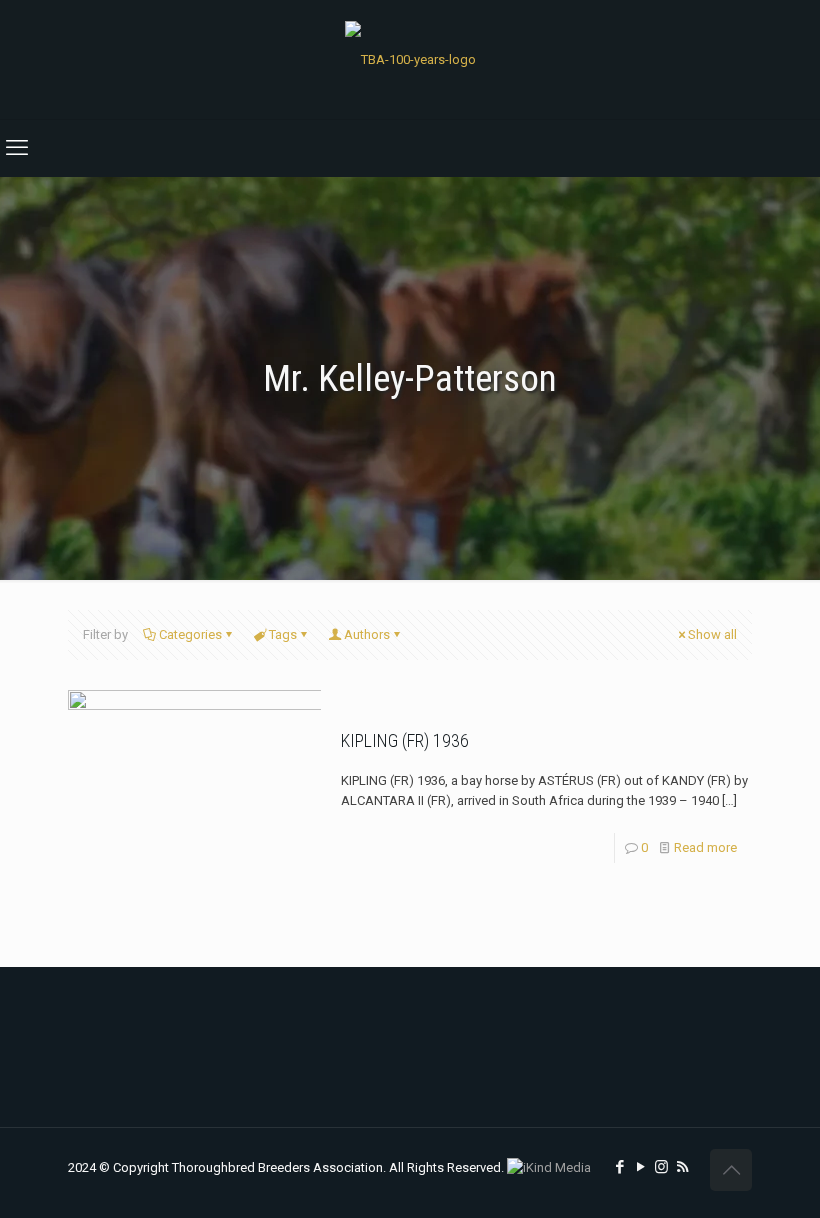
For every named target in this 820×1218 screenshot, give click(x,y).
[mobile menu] (17, 148)
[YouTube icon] (640, 1167)
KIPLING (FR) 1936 (405, 740)
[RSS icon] (682, 1167)
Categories (190, 634)
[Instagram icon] (661, 1167)
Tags (283, 634)
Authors (367, 634)
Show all (712, 634)
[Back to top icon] (731, 1170)
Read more (705, 847)
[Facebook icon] (619, 1167)
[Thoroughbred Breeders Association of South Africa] (410, 59)
